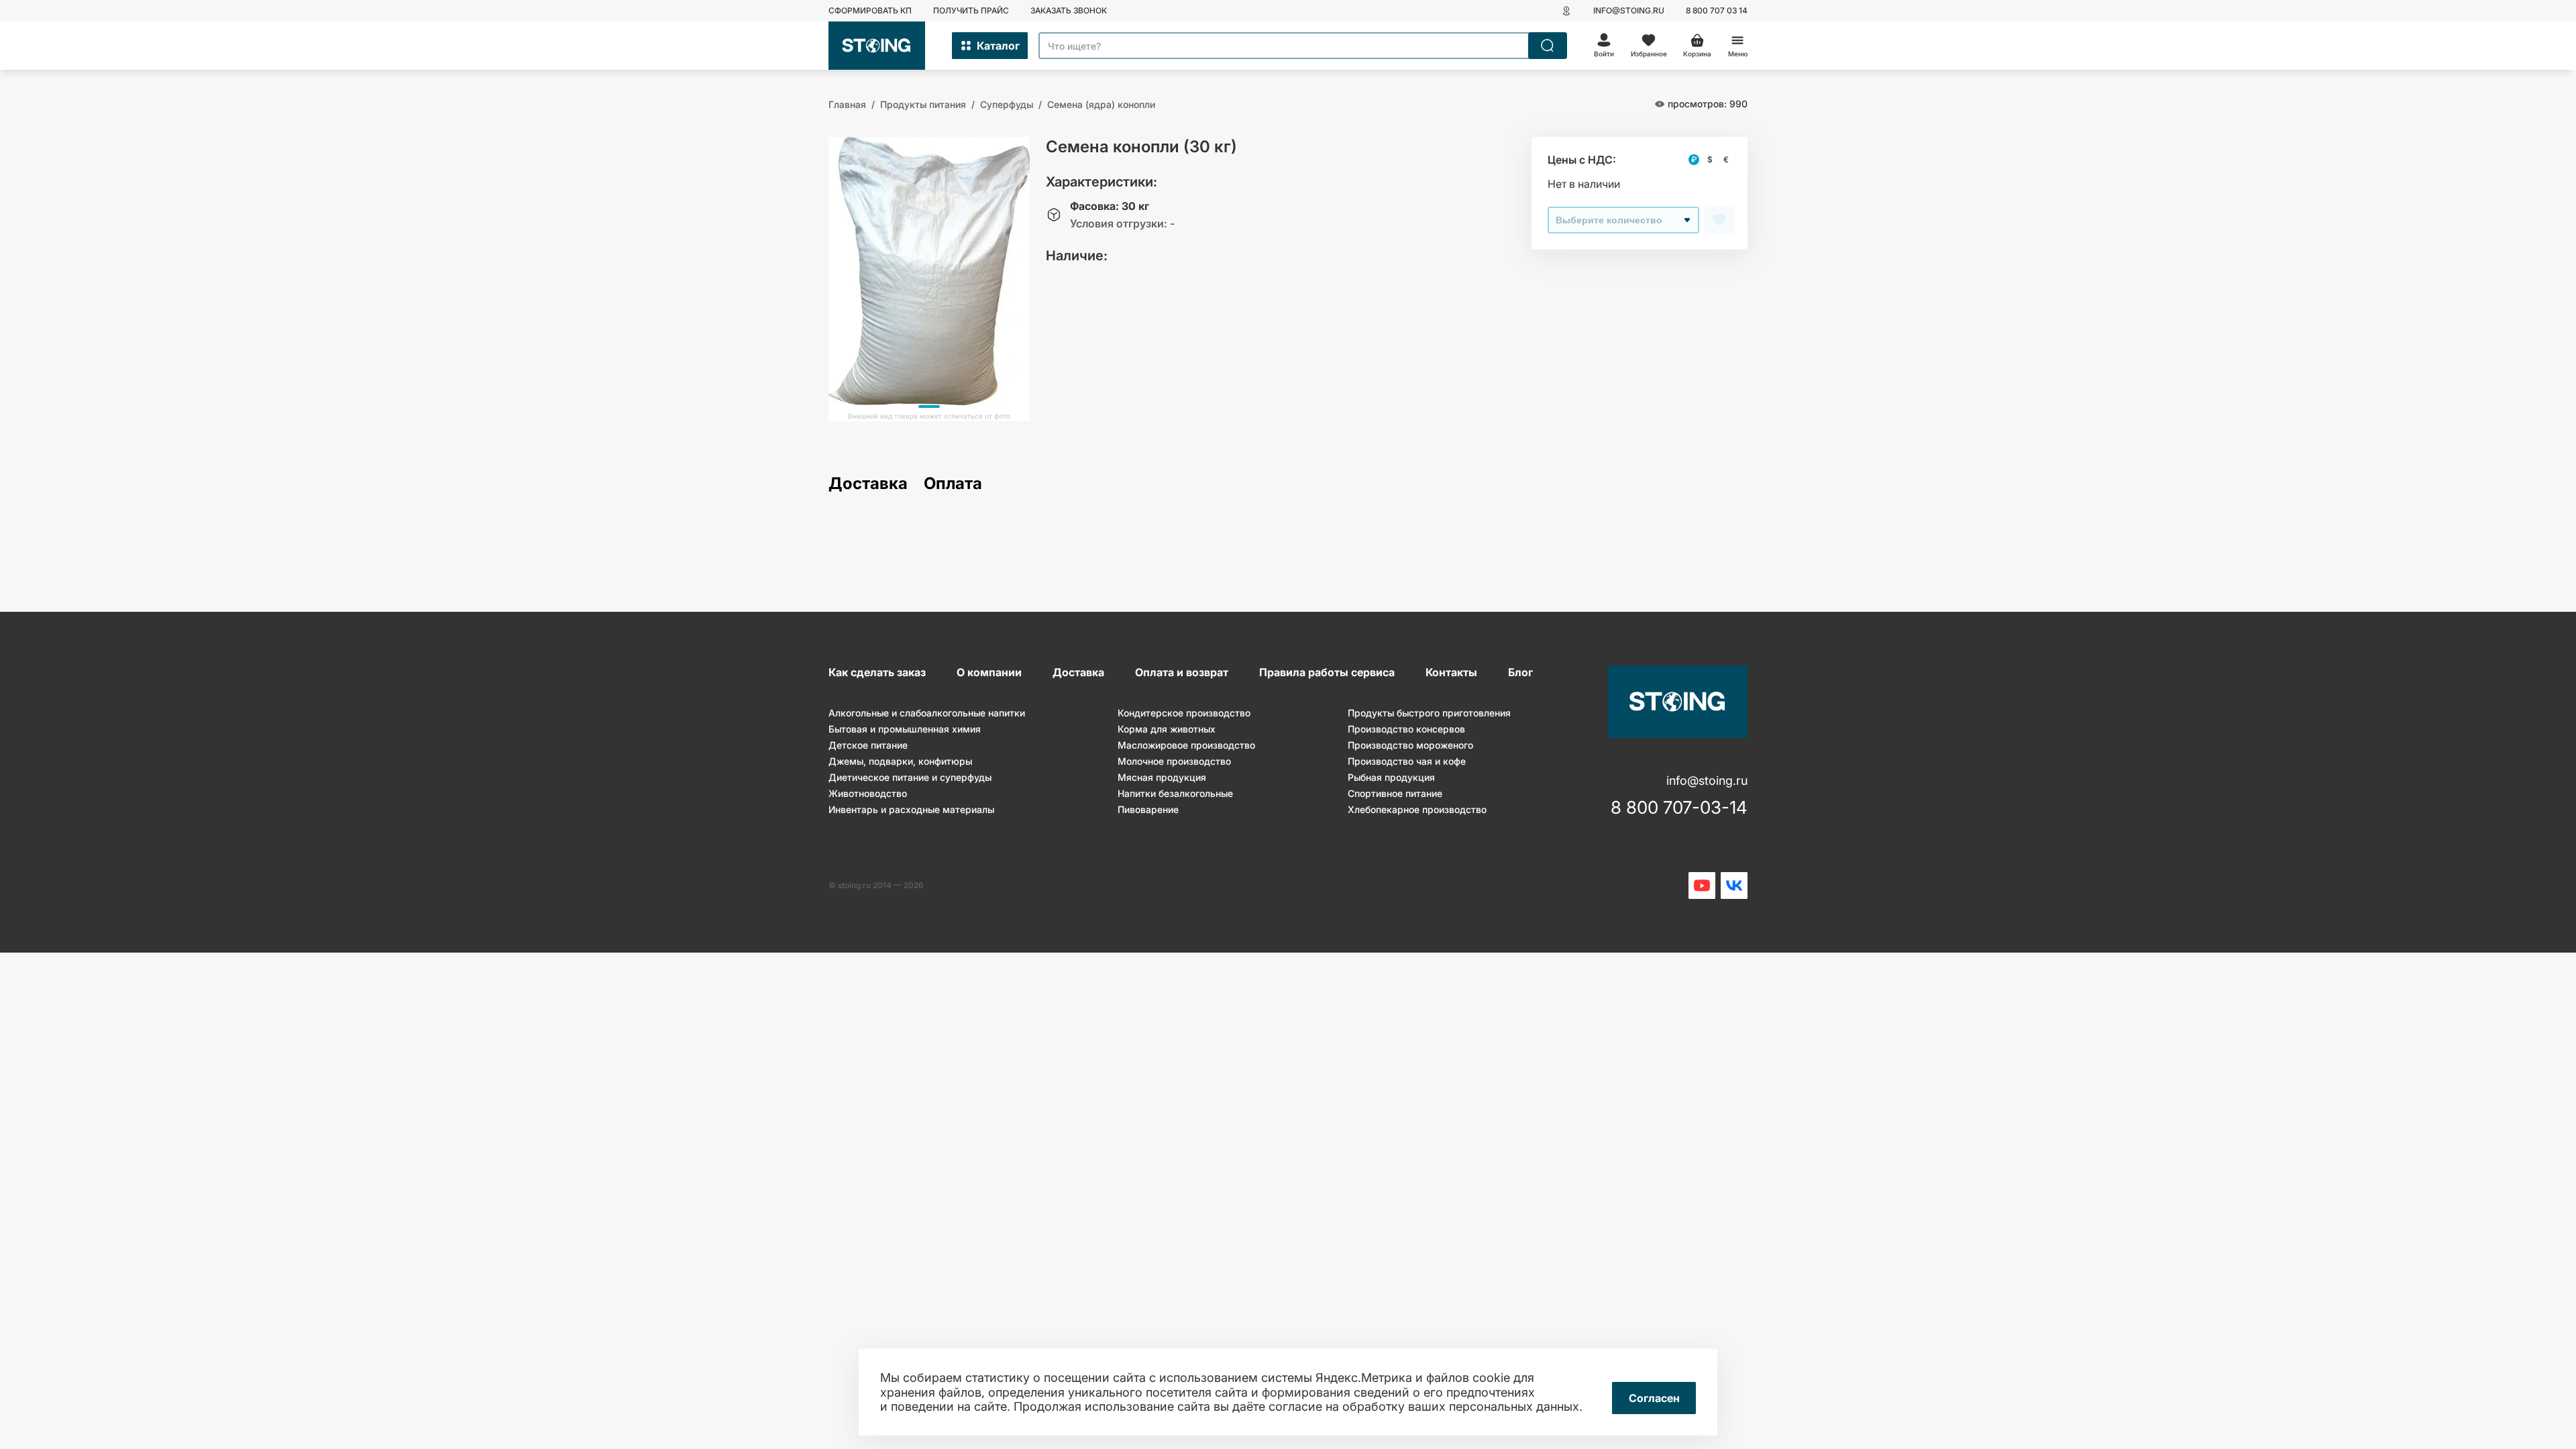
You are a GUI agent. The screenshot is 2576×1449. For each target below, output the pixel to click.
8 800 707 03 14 (1717, 10)
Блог (1520, 672)
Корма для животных (1167, 729)
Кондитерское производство (1184, 713)
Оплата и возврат (1182, 672)
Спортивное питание (1395, 793)
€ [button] (1726, 159)
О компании (989, 672)
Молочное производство (1174, 761)
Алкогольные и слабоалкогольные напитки (927, 713)
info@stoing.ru (1629, 10)
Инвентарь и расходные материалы (911, 809)
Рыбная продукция (1391, 777)
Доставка (868, 484)
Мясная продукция (1162, 777)
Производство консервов (1406, 729)
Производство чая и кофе (1407, 761)
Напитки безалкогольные (1175, 793)
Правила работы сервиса (1327, 672)
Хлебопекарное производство (1417, 809)
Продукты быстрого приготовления (1429, 713)
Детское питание (868, 745)
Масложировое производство (1186, 745)
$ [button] (1710, 159)
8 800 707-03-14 (1679, 808)
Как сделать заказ (877, 672)
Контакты (1451, 672)
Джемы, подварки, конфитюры (900, 761)
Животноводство (868, 793)
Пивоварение (1148, 809)
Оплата (953, 484)
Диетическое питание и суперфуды (910, 777)
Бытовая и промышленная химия (905, 729)
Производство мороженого (1410, 745)
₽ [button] (1694, 159)
